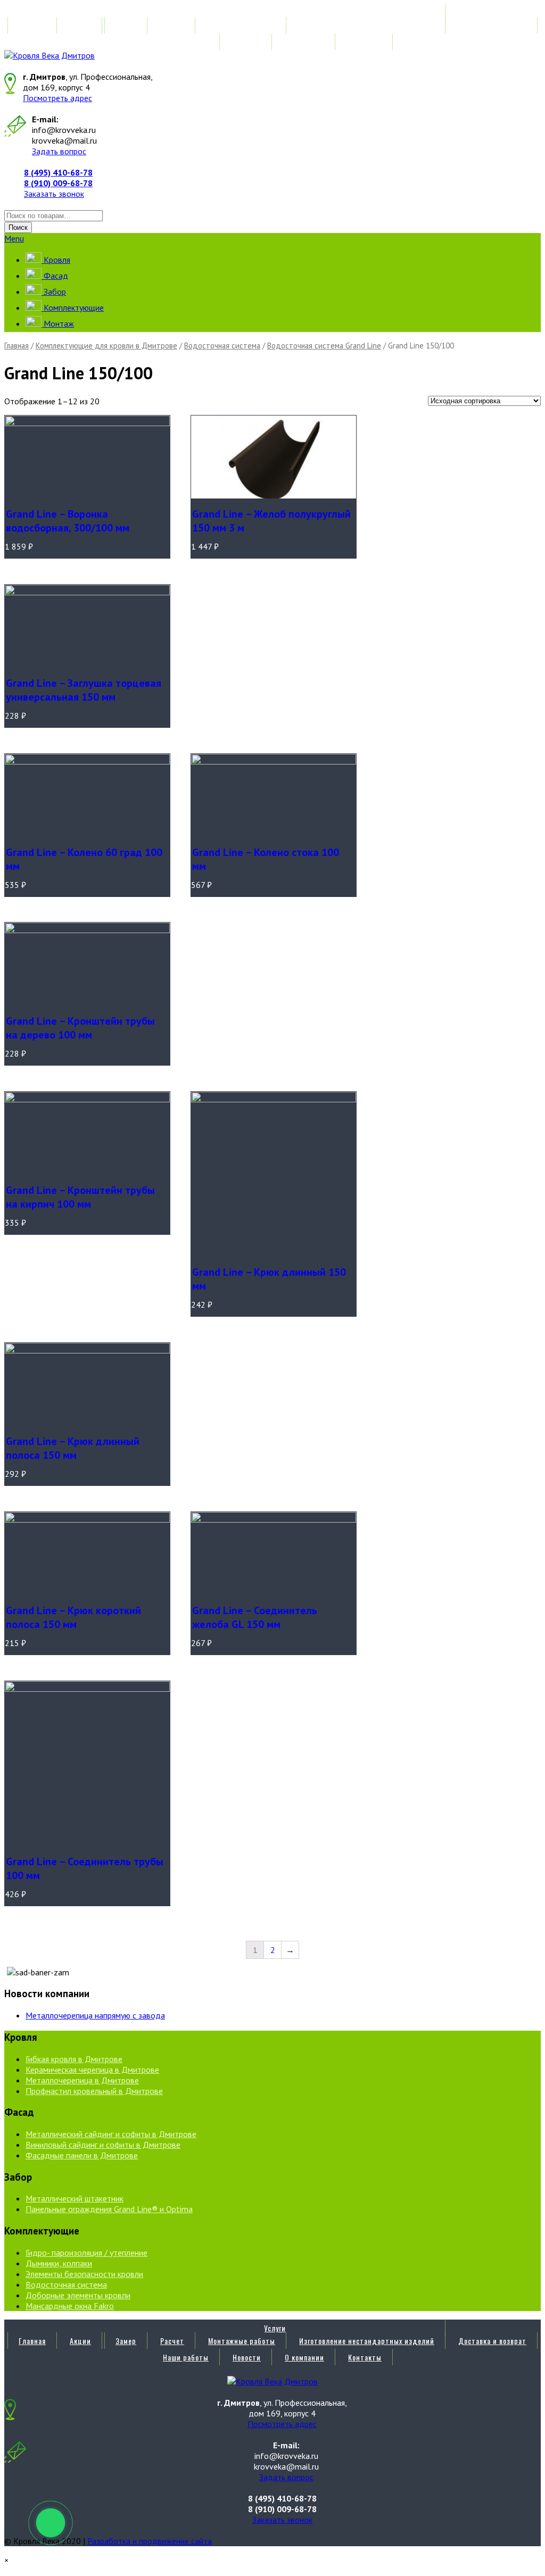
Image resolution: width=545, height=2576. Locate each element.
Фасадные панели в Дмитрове (82, 2155)
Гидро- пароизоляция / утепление (86, 2253)
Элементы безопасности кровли (84, 2274)
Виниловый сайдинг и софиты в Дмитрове (103, 2145)
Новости (247, 42)
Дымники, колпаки (59, 2263)
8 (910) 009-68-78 (58, 183)
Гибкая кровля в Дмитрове (74, 2059)
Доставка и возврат (492, 25)
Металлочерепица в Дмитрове (82, 2080)
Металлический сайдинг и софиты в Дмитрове (111, 2134)
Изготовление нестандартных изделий (367, 25)
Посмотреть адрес (57, 98)
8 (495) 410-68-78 (58, 172)
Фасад (55, 276)
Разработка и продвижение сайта (150, 2541)
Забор (54, 292)
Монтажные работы (242, 25)
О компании (304, 42)
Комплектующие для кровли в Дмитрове (106, 346)
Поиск (18, 227)
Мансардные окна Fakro (70, 2306)
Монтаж (58, 323)
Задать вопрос (59, 151)
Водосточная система (222, 346)
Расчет (172, 25)
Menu (14, 238)
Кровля (56, 260)
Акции (80, 25)
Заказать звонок (54, 194)
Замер (126, 25)
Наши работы (186, 42)
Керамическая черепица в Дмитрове (92, 2070)
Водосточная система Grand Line (324, 346)
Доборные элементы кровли (78, 2295)
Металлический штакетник (75, 2198)
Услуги (275, 13)
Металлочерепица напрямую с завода (95, 2015)
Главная (32, 25)
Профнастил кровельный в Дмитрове (94, 2091)
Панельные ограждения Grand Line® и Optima (109, 2209)
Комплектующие (73, 308)
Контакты (365, 42)
